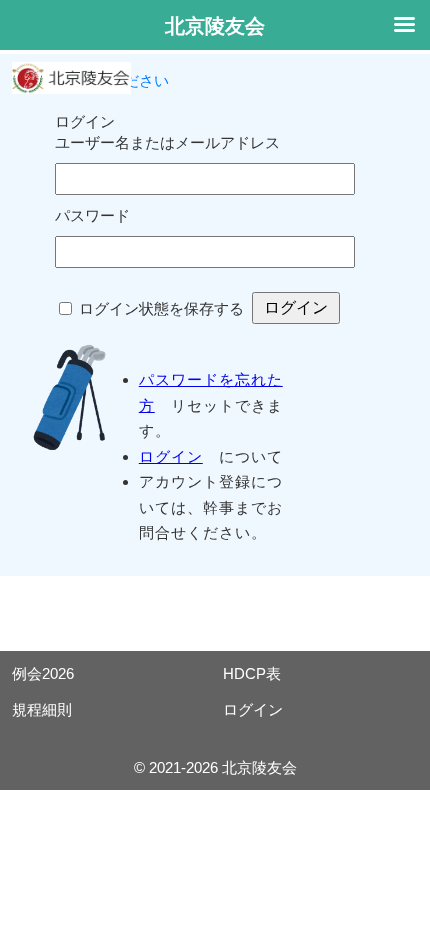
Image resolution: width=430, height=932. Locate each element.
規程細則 (42, 709)
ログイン (171, 456)
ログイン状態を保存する (161, 308)
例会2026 (43, 673)
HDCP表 (252, 673)
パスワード (92, 215)
